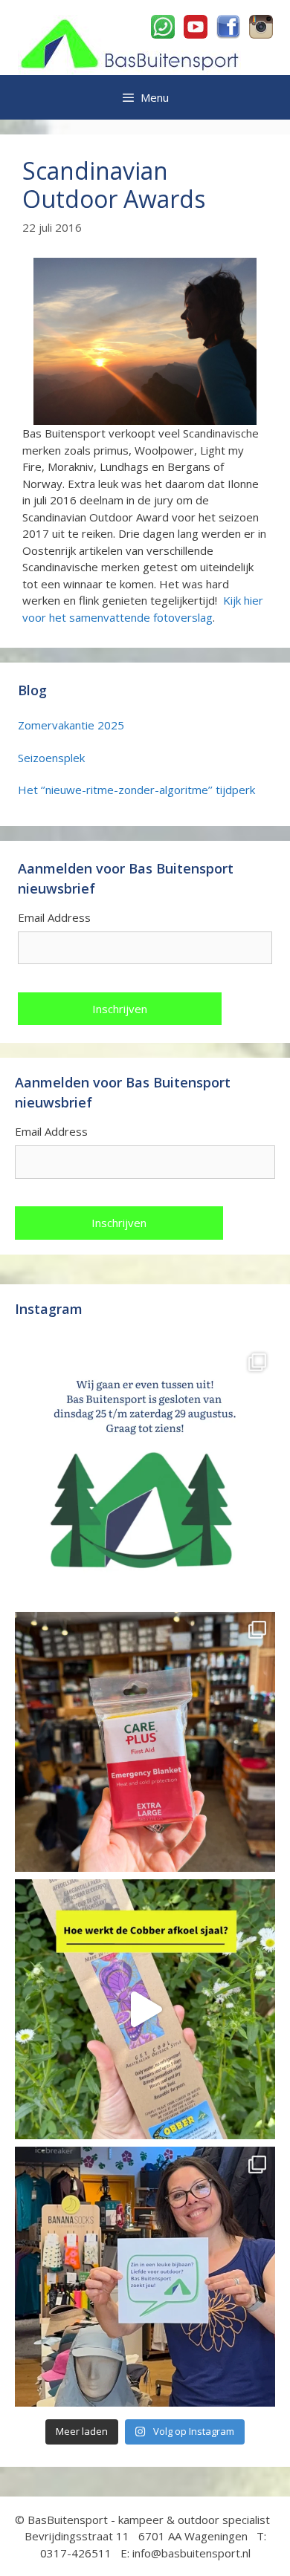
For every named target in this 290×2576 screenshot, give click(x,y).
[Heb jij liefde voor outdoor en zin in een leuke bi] (145, 2277)
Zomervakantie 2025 (71, 725)
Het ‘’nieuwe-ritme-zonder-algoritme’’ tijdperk (136, 790)
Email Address (54, 917)
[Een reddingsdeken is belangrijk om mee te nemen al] (145, 1742)
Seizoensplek (51, 758)
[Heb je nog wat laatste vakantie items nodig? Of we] (145, 1474)
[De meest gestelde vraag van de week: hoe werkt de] (145, 2009)
